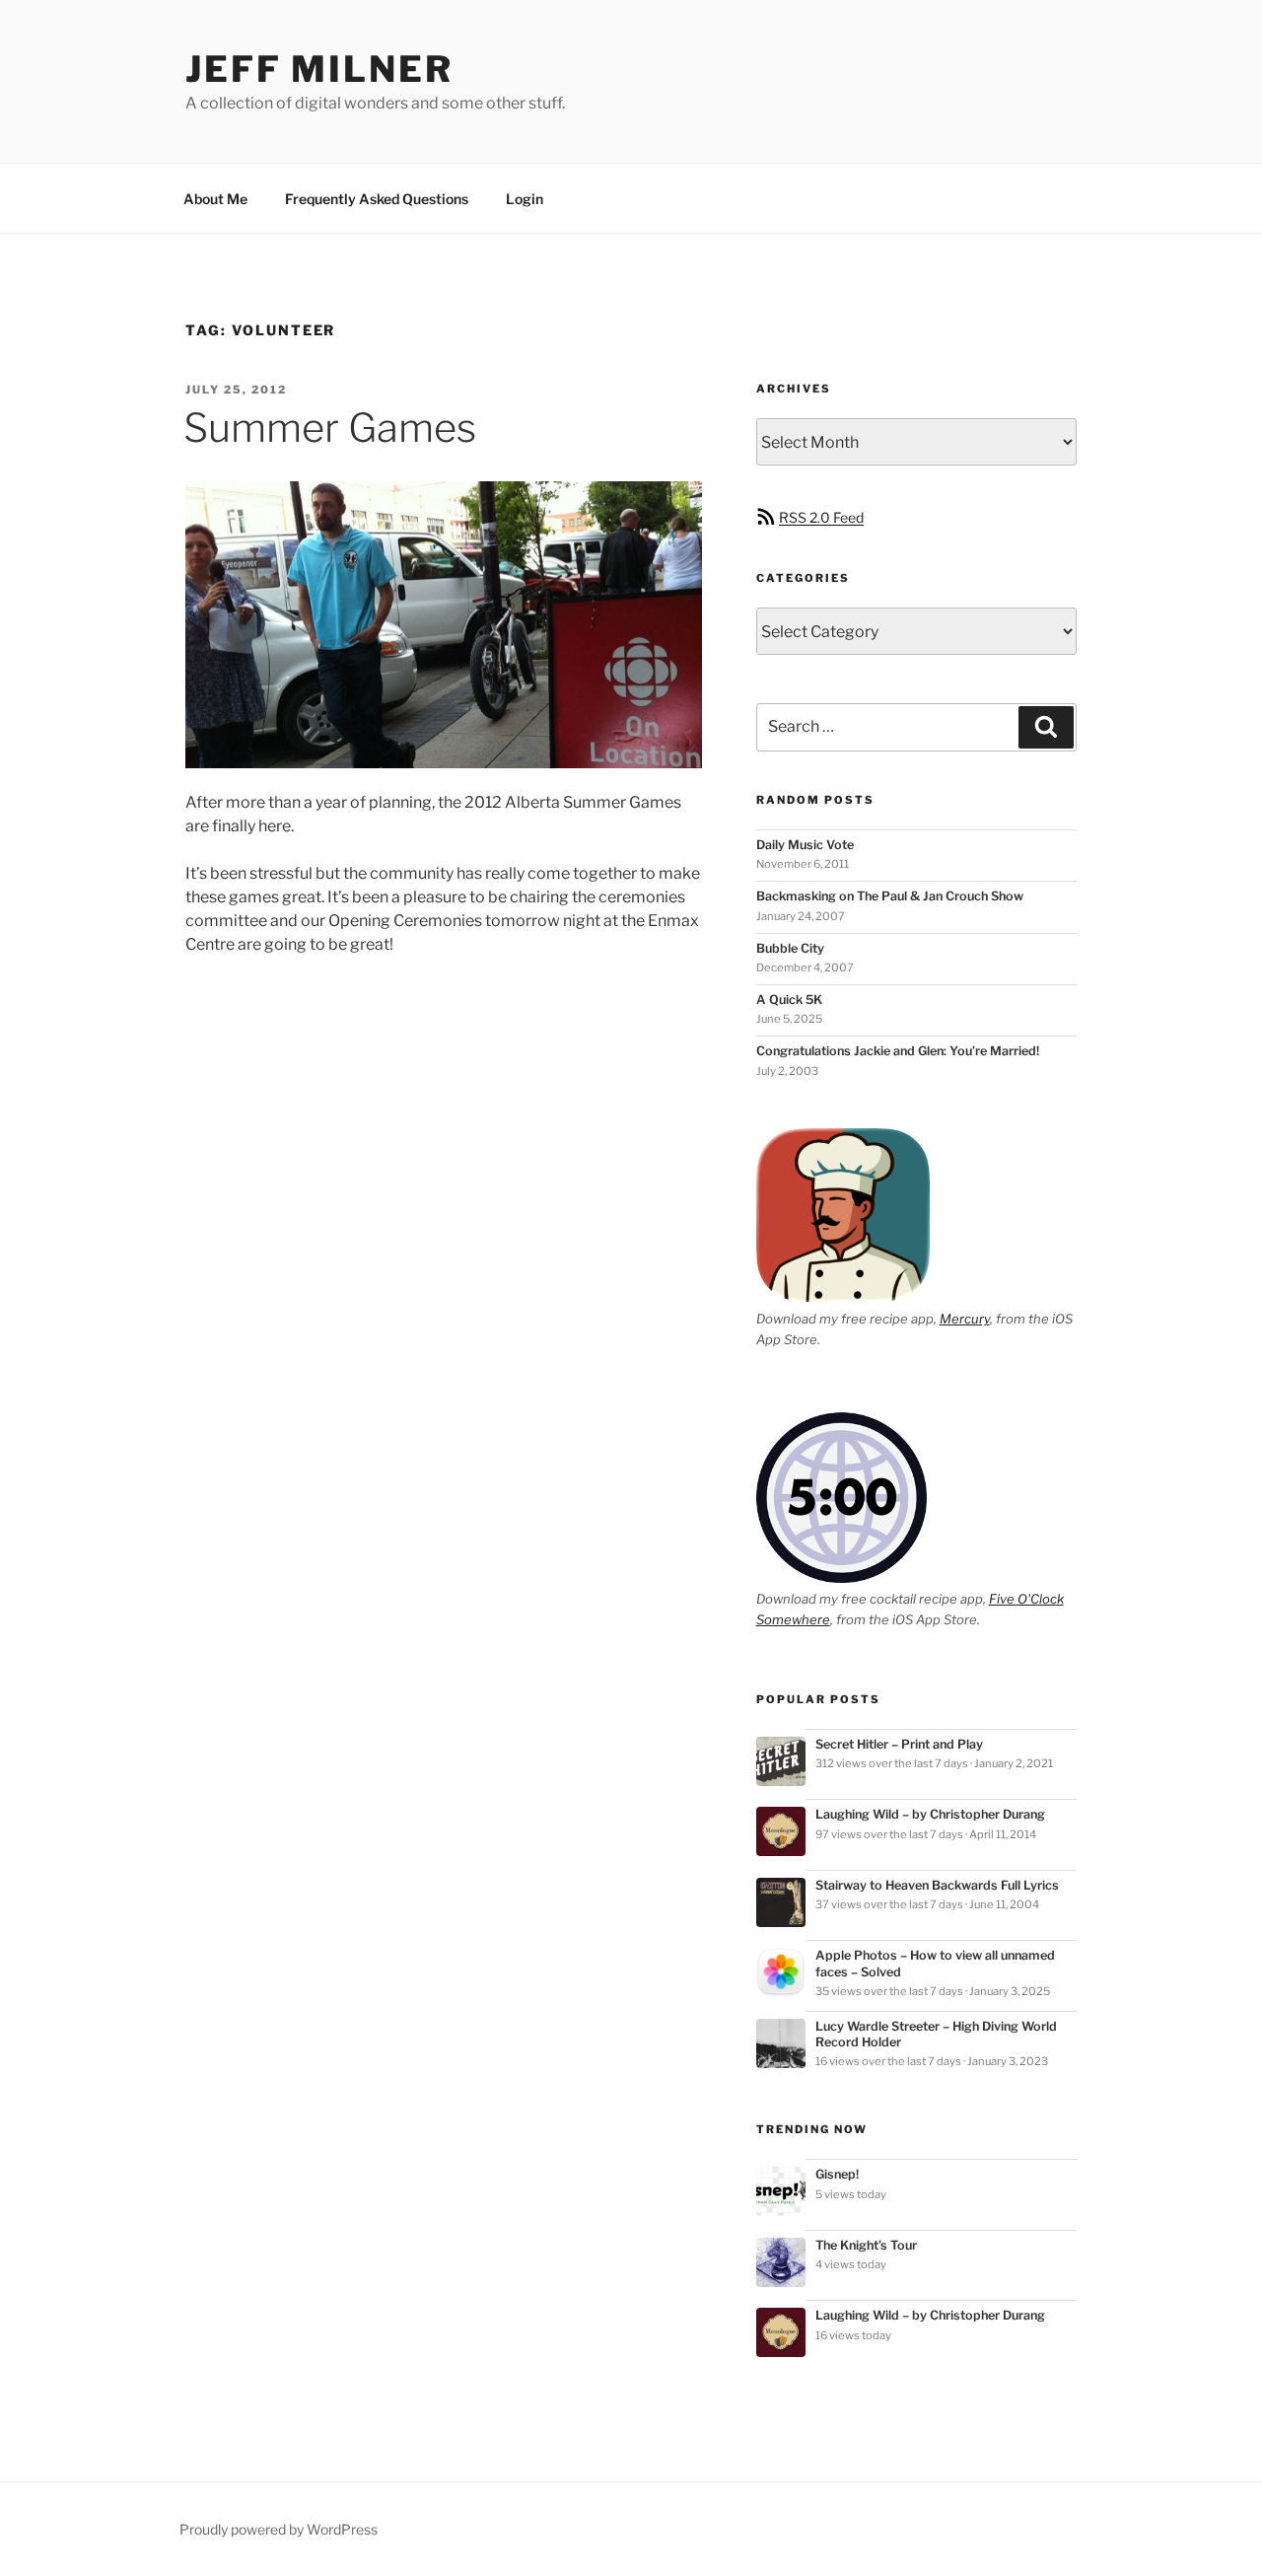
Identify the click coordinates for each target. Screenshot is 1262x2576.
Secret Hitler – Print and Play (899, 1744)
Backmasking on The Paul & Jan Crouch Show (890, 896)
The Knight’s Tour (866, 2245)
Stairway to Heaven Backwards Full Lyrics (937, 1885)
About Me (215, 199)
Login (525, 199)
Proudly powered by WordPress (279, 2529)
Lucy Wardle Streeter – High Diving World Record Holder (936, 2034)
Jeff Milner (319, 69)
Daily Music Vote (805, 845)
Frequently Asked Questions (377, 199)
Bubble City (790, 948)
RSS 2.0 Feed (821, 517)
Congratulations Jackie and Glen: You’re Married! (898, 1051)
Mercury (965, 1319)
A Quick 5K (789, 1000)
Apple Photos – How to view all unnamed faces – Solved (935, 1963)
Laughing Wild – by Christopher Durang (930, 1814)
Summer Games (330, 428)
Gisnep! (837, 2174)
